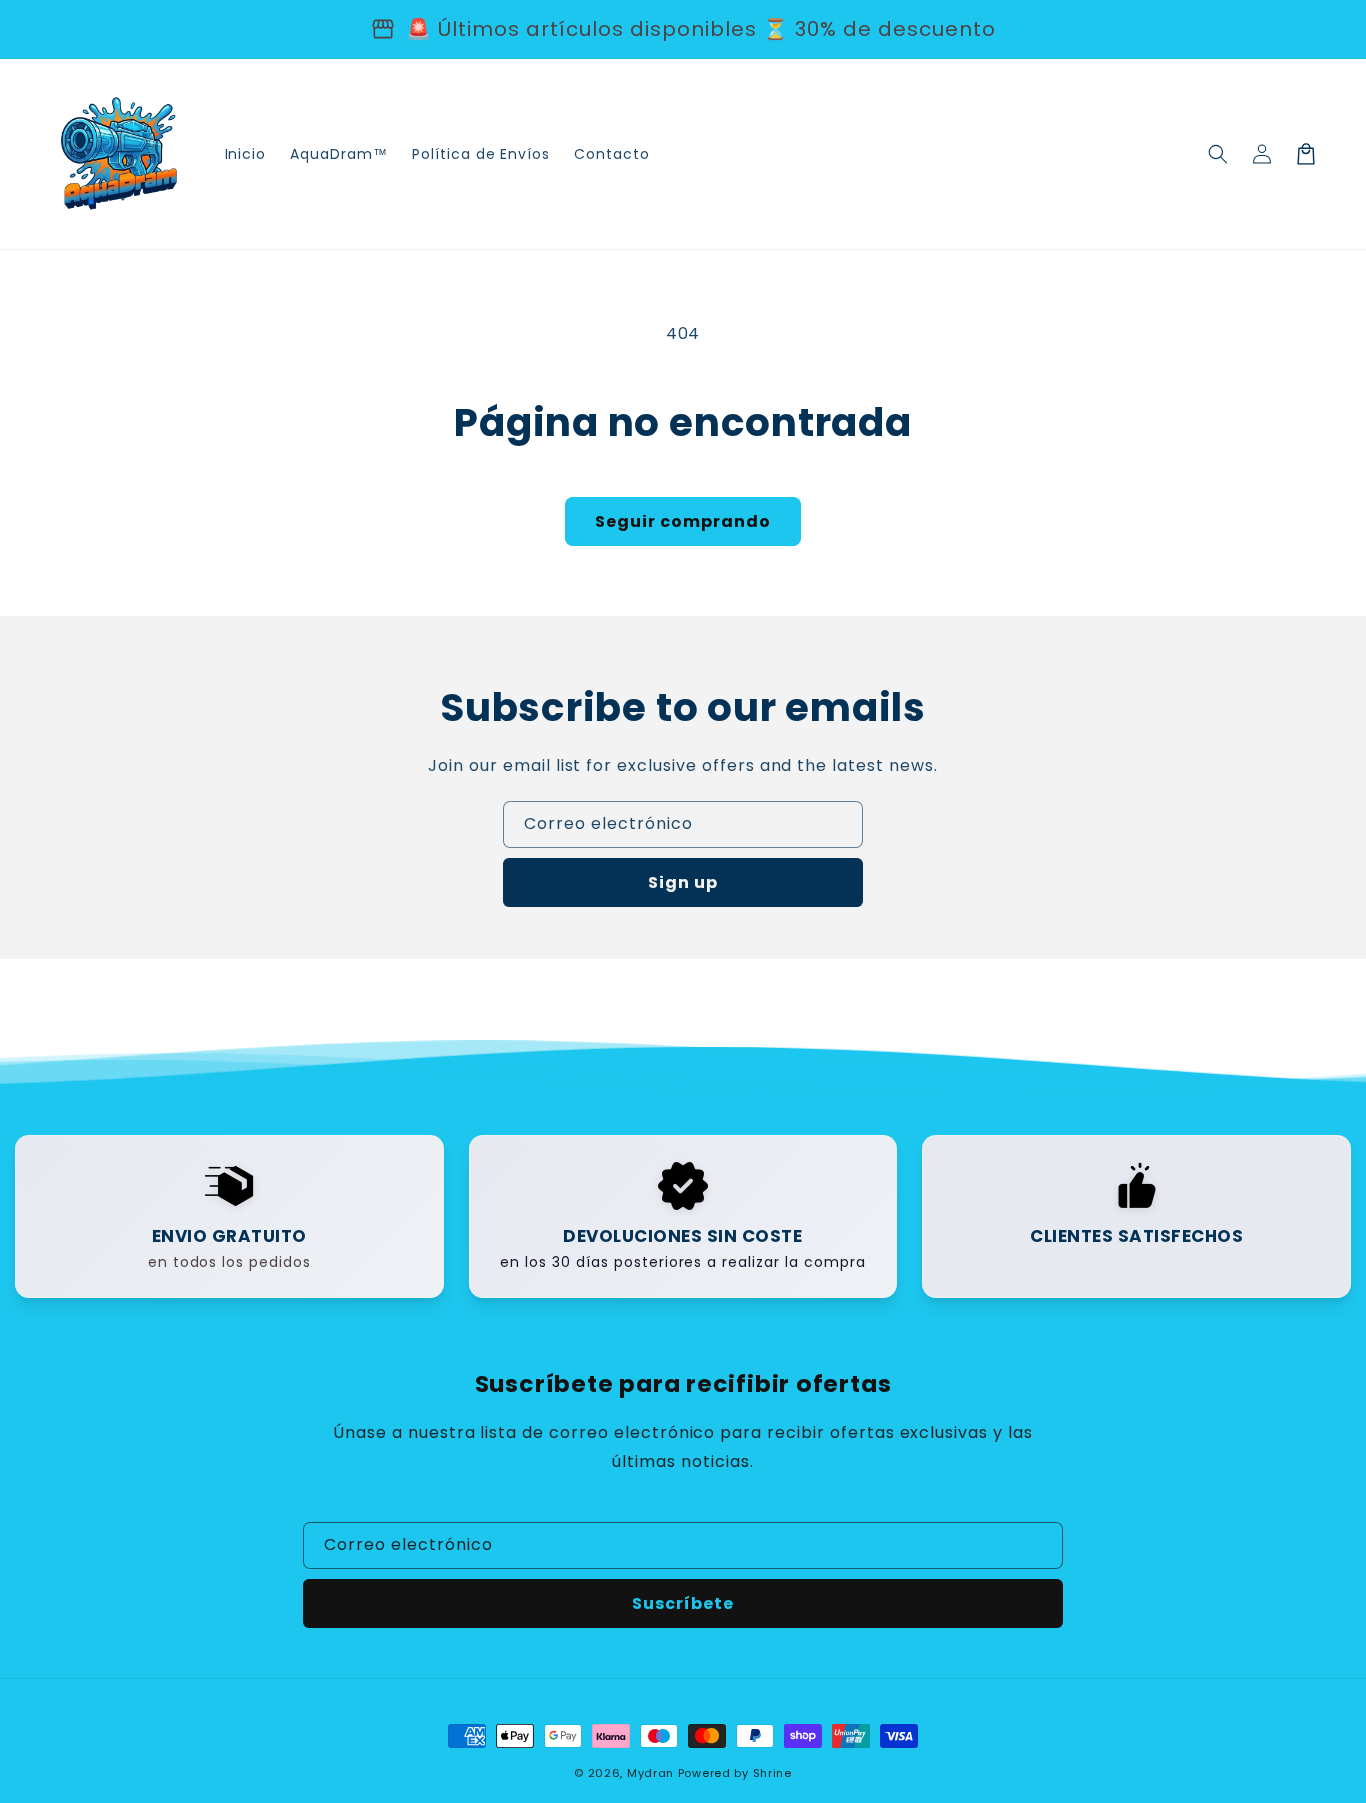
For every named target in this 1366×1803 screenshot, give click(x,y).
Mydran (650, 1773)
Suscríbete (683, 1603)
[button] (1218, 154)
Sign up (683, 882)
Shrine (772, 1773)
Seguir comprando (683, 521)
